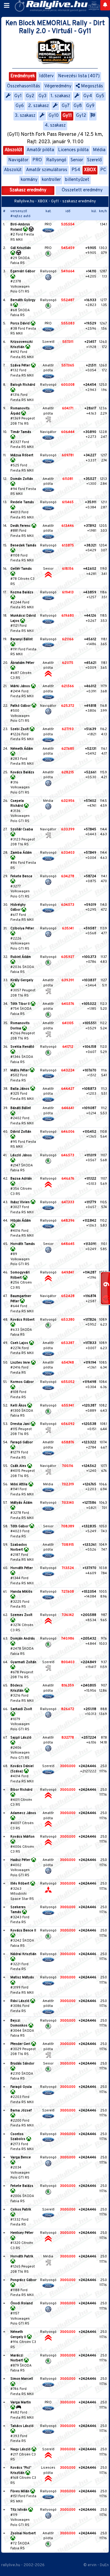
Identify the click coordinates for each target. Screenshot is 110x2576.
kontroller (51, 180)
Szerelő (94, 160)
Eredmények (23, 76)
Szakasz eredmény (28, 190)
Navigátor (18, 160)
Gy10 (54, 116)
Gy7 (66, 106)
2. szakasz (38, 106)
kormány (29, 180)
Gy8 (78, 106)
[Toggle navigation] (7, 6)
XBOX (90, 170)
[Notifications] (105, 5)
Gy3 (42, 96)
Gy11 (67, 116)
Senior (77, 160)
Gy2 (30, 96)
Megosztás (91, 86)
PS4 (76, 170)
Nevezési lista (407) (79, 76)
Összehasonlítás (24, 86)
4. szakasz (55, 126)
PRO (37, 160)
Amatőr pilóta (40, 150)
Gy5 (100, 96)
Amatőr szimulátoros (47, 170)
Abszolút (13, 150)
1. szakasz (60, 96)
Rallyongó (56, 160)
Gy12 (81, 116)
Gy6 (20, 106)
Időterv (46, 76)
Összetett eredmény (82, 190)
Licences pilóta (73, 150)
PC (103, 170)
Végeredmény (58, 86)
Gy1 (18, 96)
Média (99, 150)
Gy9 (90, 106)
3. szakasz (25, 116)
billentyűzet (77, 180)
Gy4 (88, 96)
